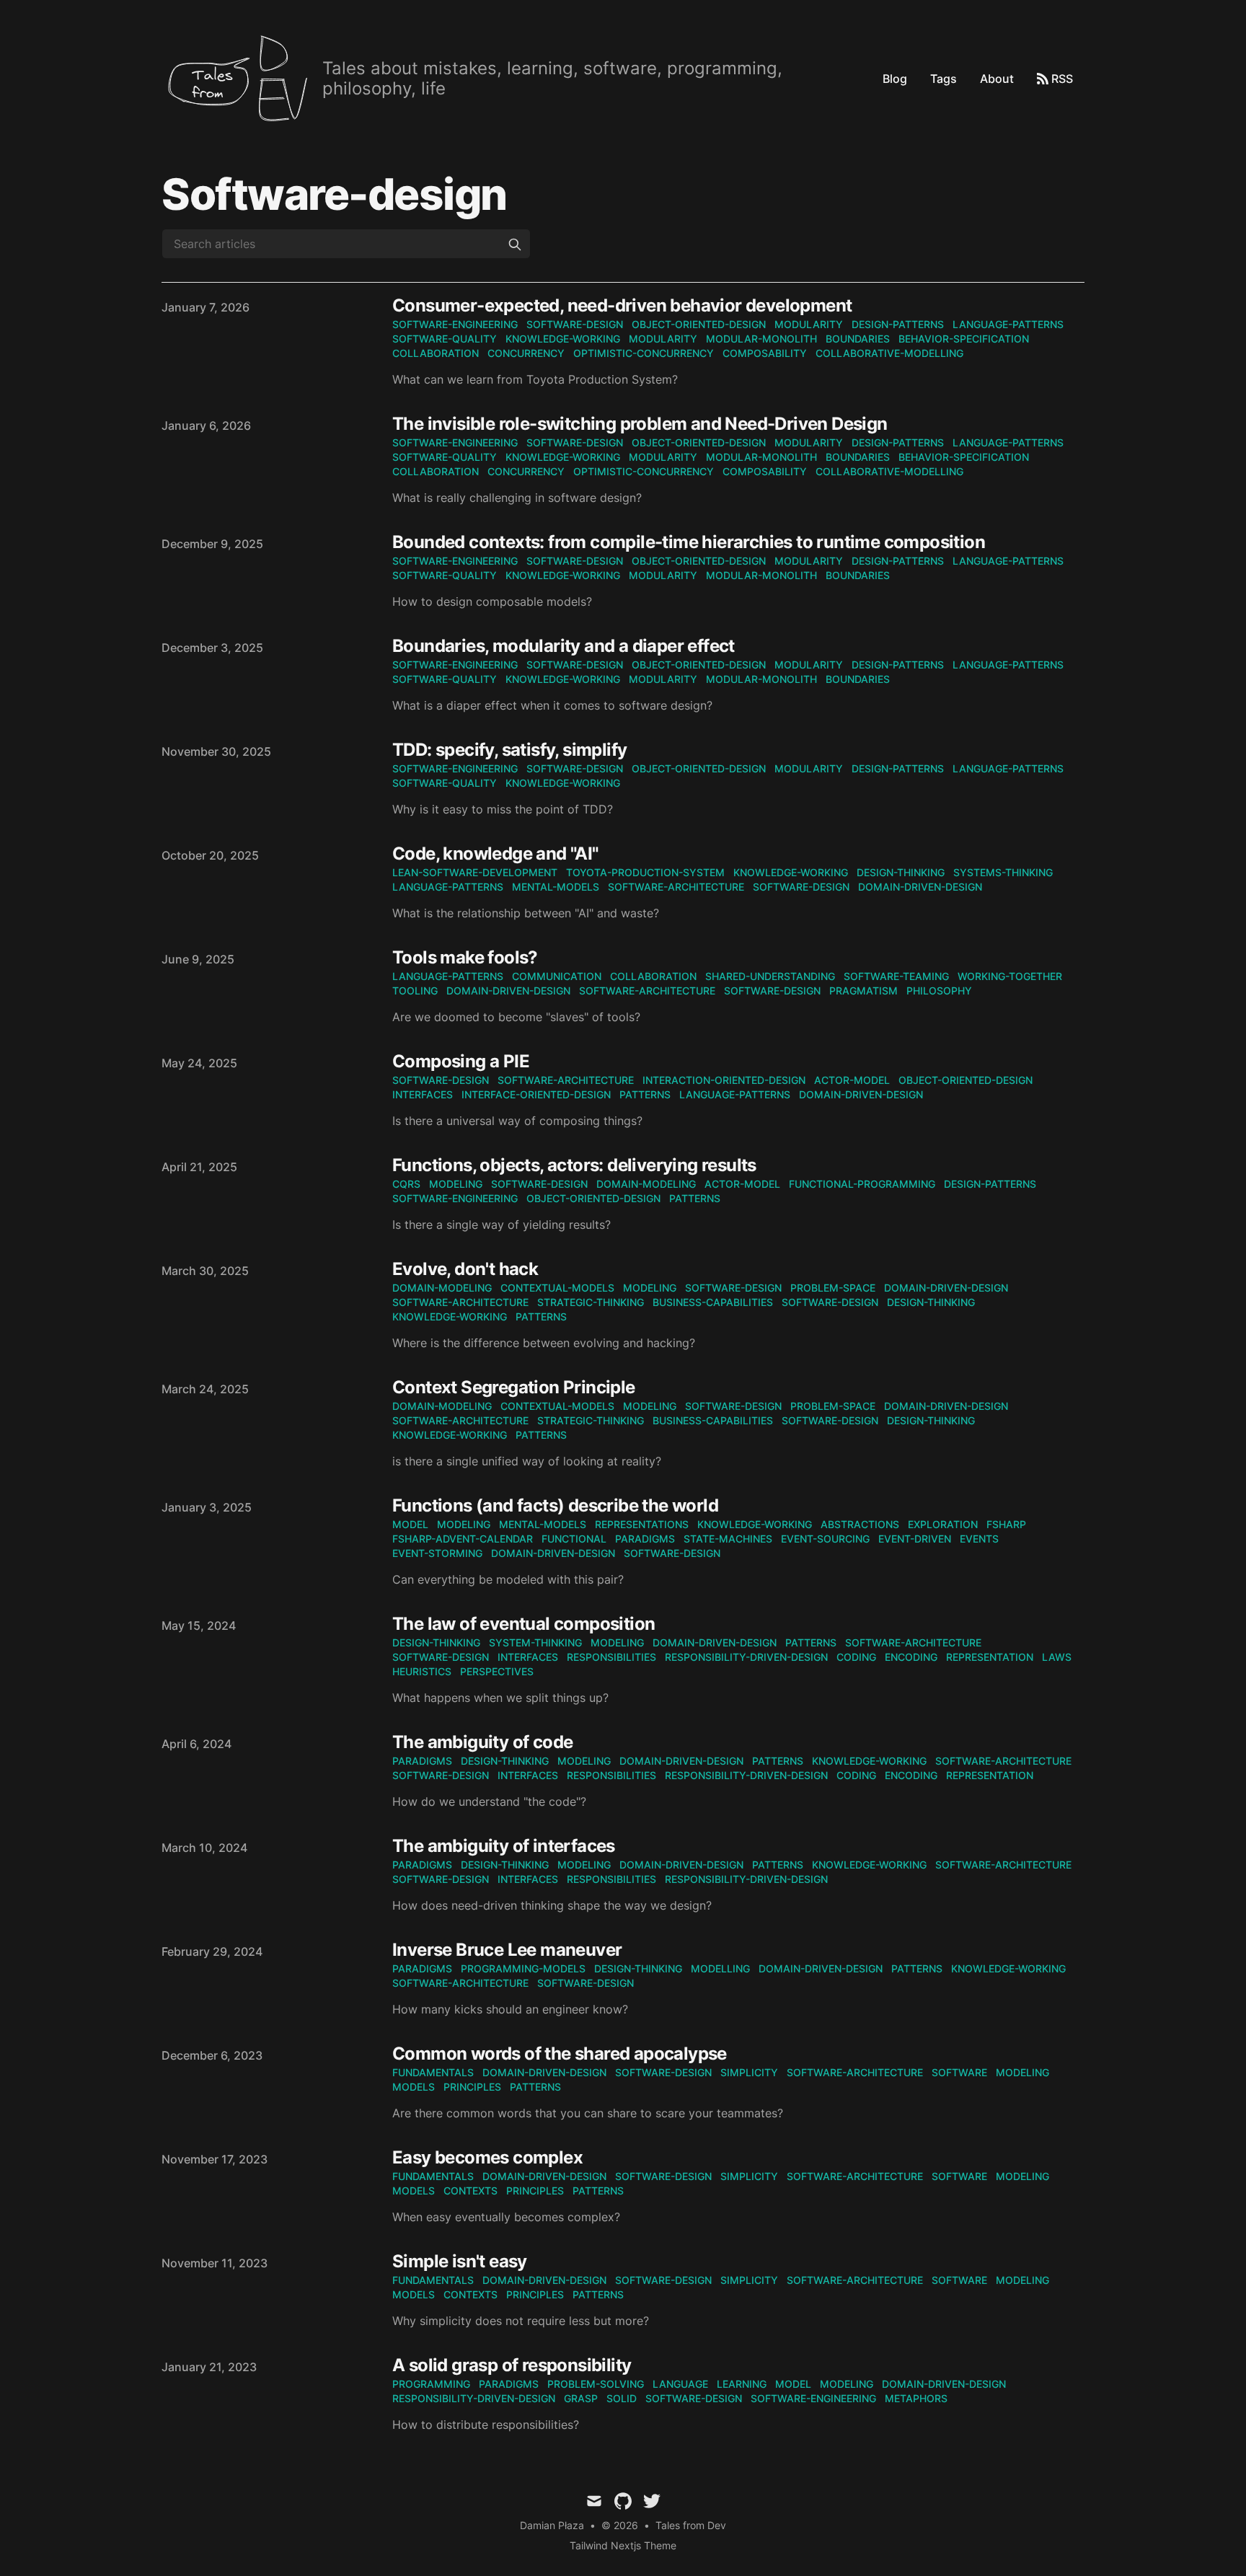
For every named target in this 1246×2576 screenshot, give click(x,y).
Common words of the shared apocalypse (560, 2054)
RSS (1062, 79)
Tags (944, 79)
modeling (456, 1184)
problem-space (833, 1288)
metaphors (916, 2398)
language (680, 2384)
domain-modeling (646, 1184)
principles (472, 2087)
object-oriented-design (699, 324)
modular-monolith (761, 339)
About (997, 79)
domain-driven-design (920, 887)
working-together (1010, 976)
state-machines (728, 1539)
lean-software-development (475, 872)
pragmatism (863, 991)
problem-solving (596, 2384)
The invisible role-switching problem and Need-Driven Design (640, 424)
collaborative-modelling (889, 353)
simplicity (749, 2072)
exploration (943, 1524)
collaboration (436, 353)
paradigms (645, 1539)
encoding (911, 1657)
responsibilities (611, 1657)
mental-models (556, 887)
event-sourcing (825, 1539)
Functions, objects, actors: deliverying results (574, 1165)
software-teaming (896, 976)
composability (765, 353)
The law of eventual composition (523, 1624)
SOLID (622, 2398)
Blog (895, 79)
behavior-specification (964, 339)
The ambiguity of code (482, 1742)
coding (856, 1657)
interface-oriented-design (536, 1094)
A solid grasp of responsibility (512, 2365)
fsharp (1006, 1524)
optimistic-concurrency (644, 353)
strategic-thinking (591, 1302)
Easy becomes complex (487, 2157)
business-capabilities (713, 1302)
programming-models (523, 1968)
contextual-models (557, 1288)
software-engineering (455, 324)
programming (431, 2384)
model (410, 1524)
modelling (720, 1968)
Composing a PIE (461, 1061)
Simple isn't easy (460, 2261)
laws (1057, 1657)
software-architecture (676, 887)
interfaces (423, 1094)
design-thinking (901, 872)
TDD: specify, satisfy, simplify (509, 750)
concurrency (526, 353)
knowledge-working (563, 339)
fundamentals (433, 2072)
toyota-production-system (645, 872)
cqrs (406, 1184)
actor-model (852, 1080)
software (959, 2072)
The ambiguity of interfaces (504, 1846)
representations (642, 1524)
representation (990, 1657)
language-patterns (1008, 324)
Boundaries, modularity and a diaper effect (564, 646)
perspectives (497, 1671)
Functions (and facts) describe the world (555, 1505)
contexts (470, 2191)
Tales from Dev (691, 2525)
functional (574, 1539)
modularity (809, 324)
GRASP (581, 2398)
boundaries (858, 339)
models (414, 2087)
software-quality (445, 339)
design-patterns (898, 324)
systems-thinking (1003, 872)
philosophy (939, 991)
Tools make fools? (465, 957)
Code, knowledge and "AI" (495, 853)
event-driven (915, 1539)
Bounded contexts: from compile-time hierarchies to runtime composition (689, 542)
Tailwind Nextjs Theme (623, 2545)
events (979, 1539)
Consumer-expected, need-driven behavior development (622, 305)
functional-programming (862, 1184)
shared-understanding (770, 976)
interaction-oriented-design (724, 1080)
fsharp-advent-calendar (463, 1539)
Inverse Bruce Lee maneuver (507, 1950)
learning (742, 2384)
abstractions (860, 1524)
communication (557, 976)
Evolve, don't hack (465, 1269)
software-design (575, 324)
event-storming (437, 1553)
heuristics (422, 1671)
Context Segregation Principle (514, 1387)
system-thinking (535, 1642)
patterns (645, 1094)
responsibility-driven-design (746, 1657)
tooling (415, 991)
